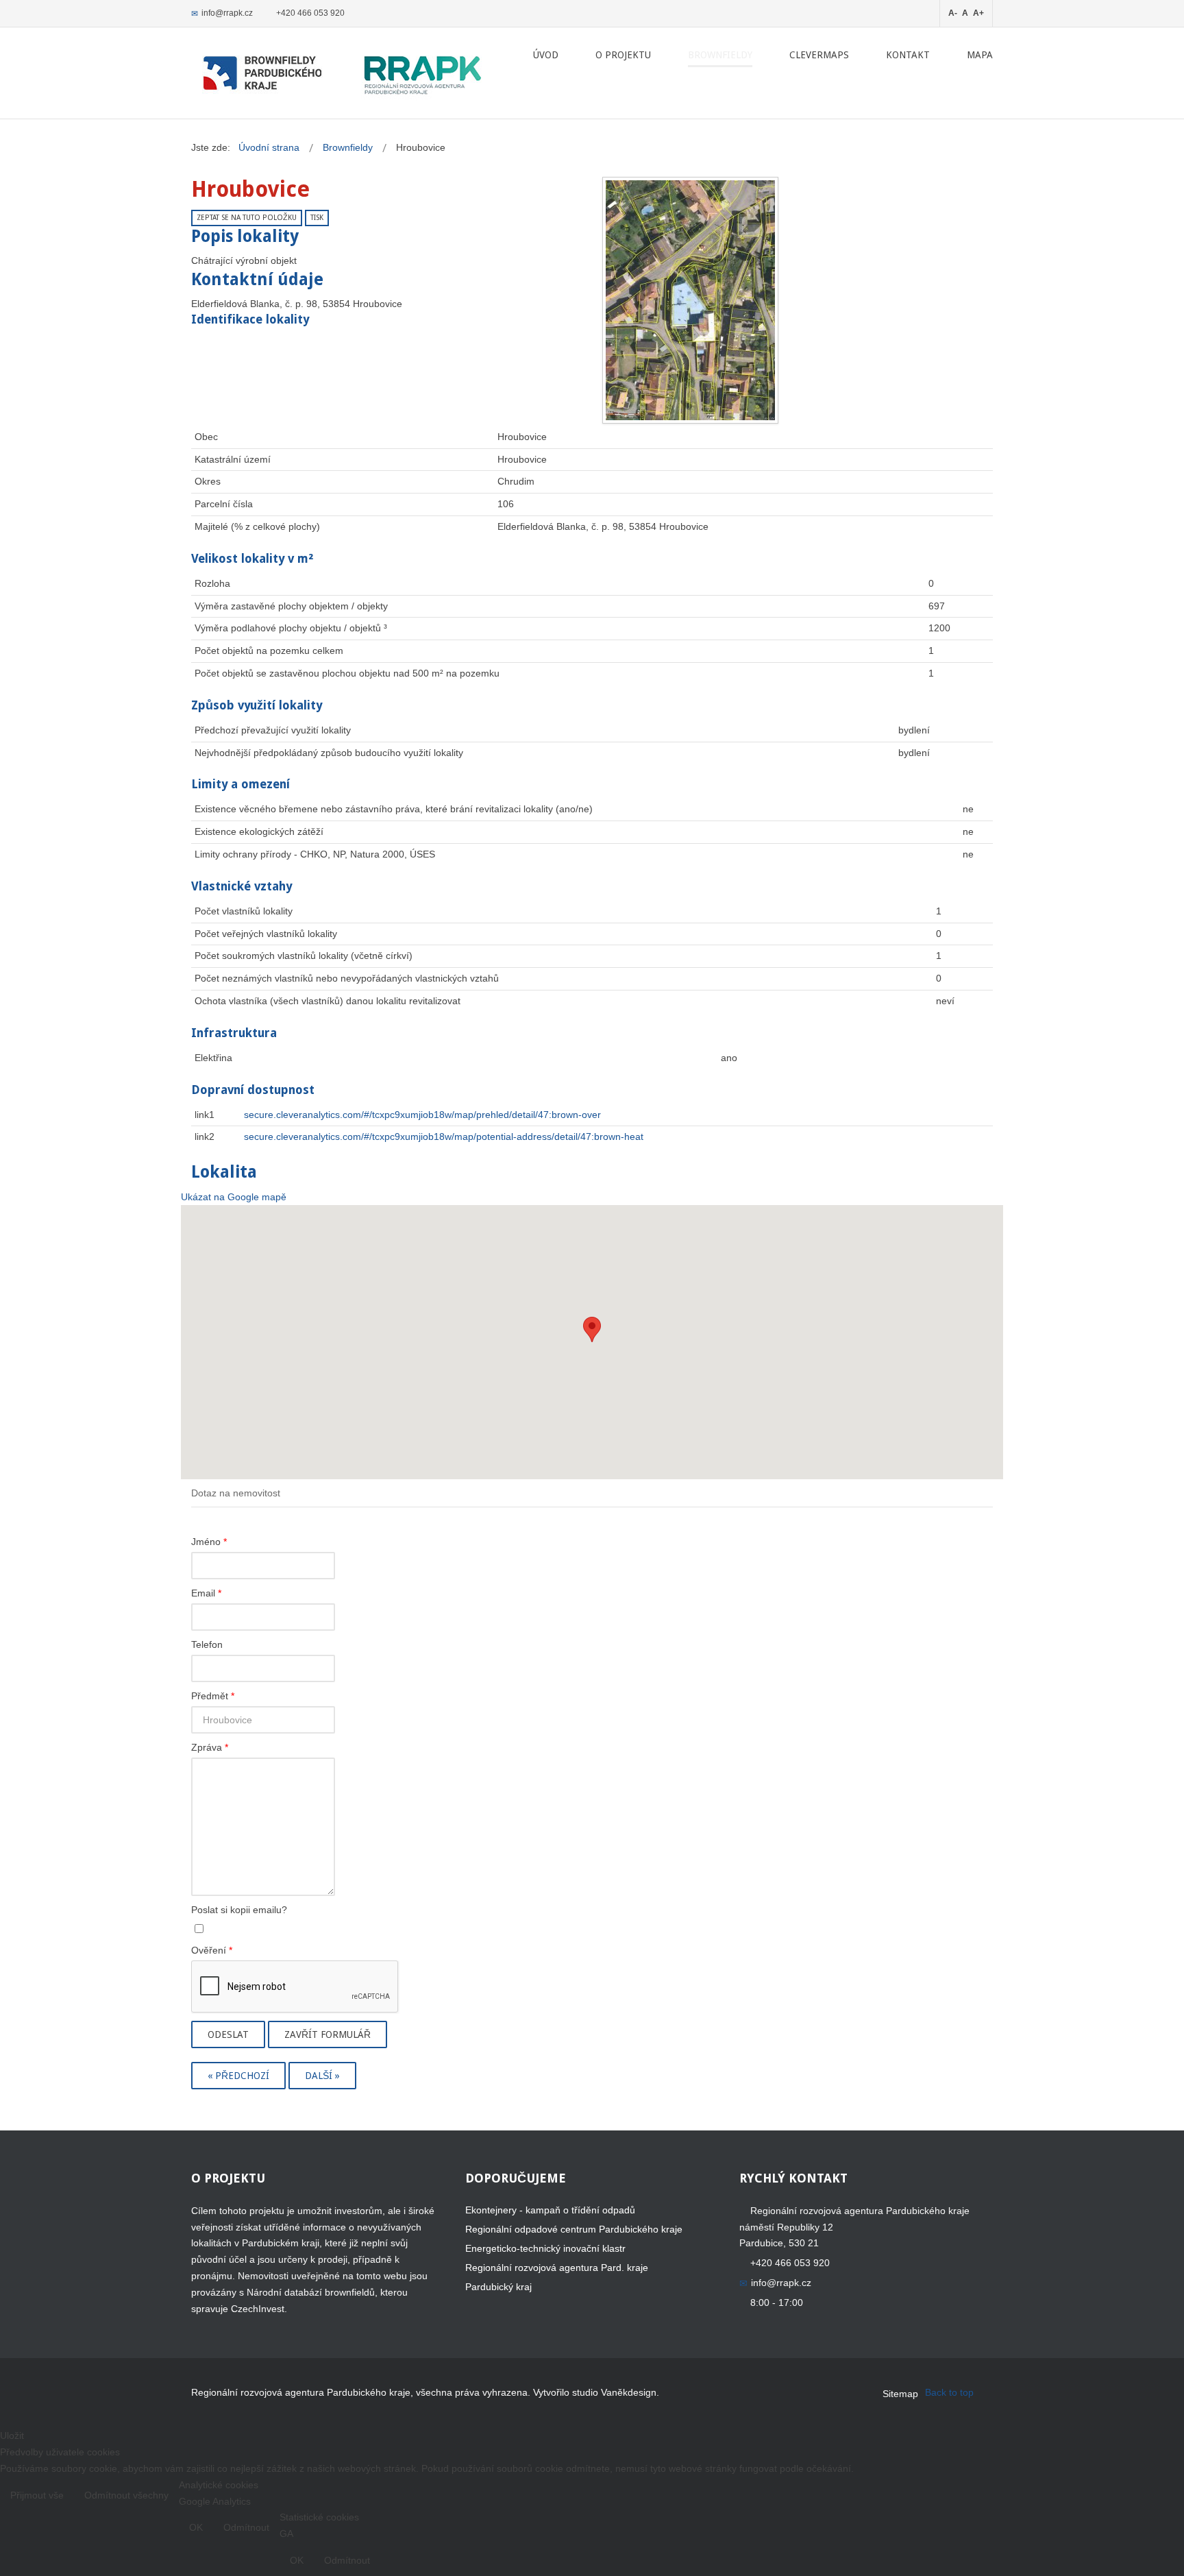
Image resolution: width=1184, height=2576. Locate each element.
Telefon (207, 1644)
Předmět (213, 1696)
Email (206, 1593)
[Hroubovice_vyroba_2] (690, 300)
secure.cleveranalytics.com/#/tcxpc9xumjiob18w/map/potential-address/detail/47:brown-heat (444, 1137)
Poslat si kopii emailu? (239, 1910)
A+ (978, 13)
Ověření (212, 1950)
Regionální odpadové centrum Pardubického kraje (574, 2229)
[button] (592, 1329)
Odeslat (228, 2034)
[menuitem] (546, 55)
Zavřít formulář (328, 2034)
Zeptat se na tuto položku (247, 218)
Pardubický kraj (498, 2287)
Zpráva (210, 1747)
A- (953, 13)
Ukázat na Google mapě (234, 1197)
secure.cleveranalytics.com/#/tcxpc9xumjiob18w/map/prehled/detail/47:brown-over (422, 1115)
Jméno (209, 1542)
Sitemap (900, 2394)
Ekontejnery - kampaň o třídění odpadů (550, 2210)
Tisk (317, 218)
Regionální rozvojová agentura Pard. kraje (557, 2268)
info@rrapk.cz (227, 13)
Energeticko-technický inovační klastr (545, 2248)
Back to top (949, 2392)
